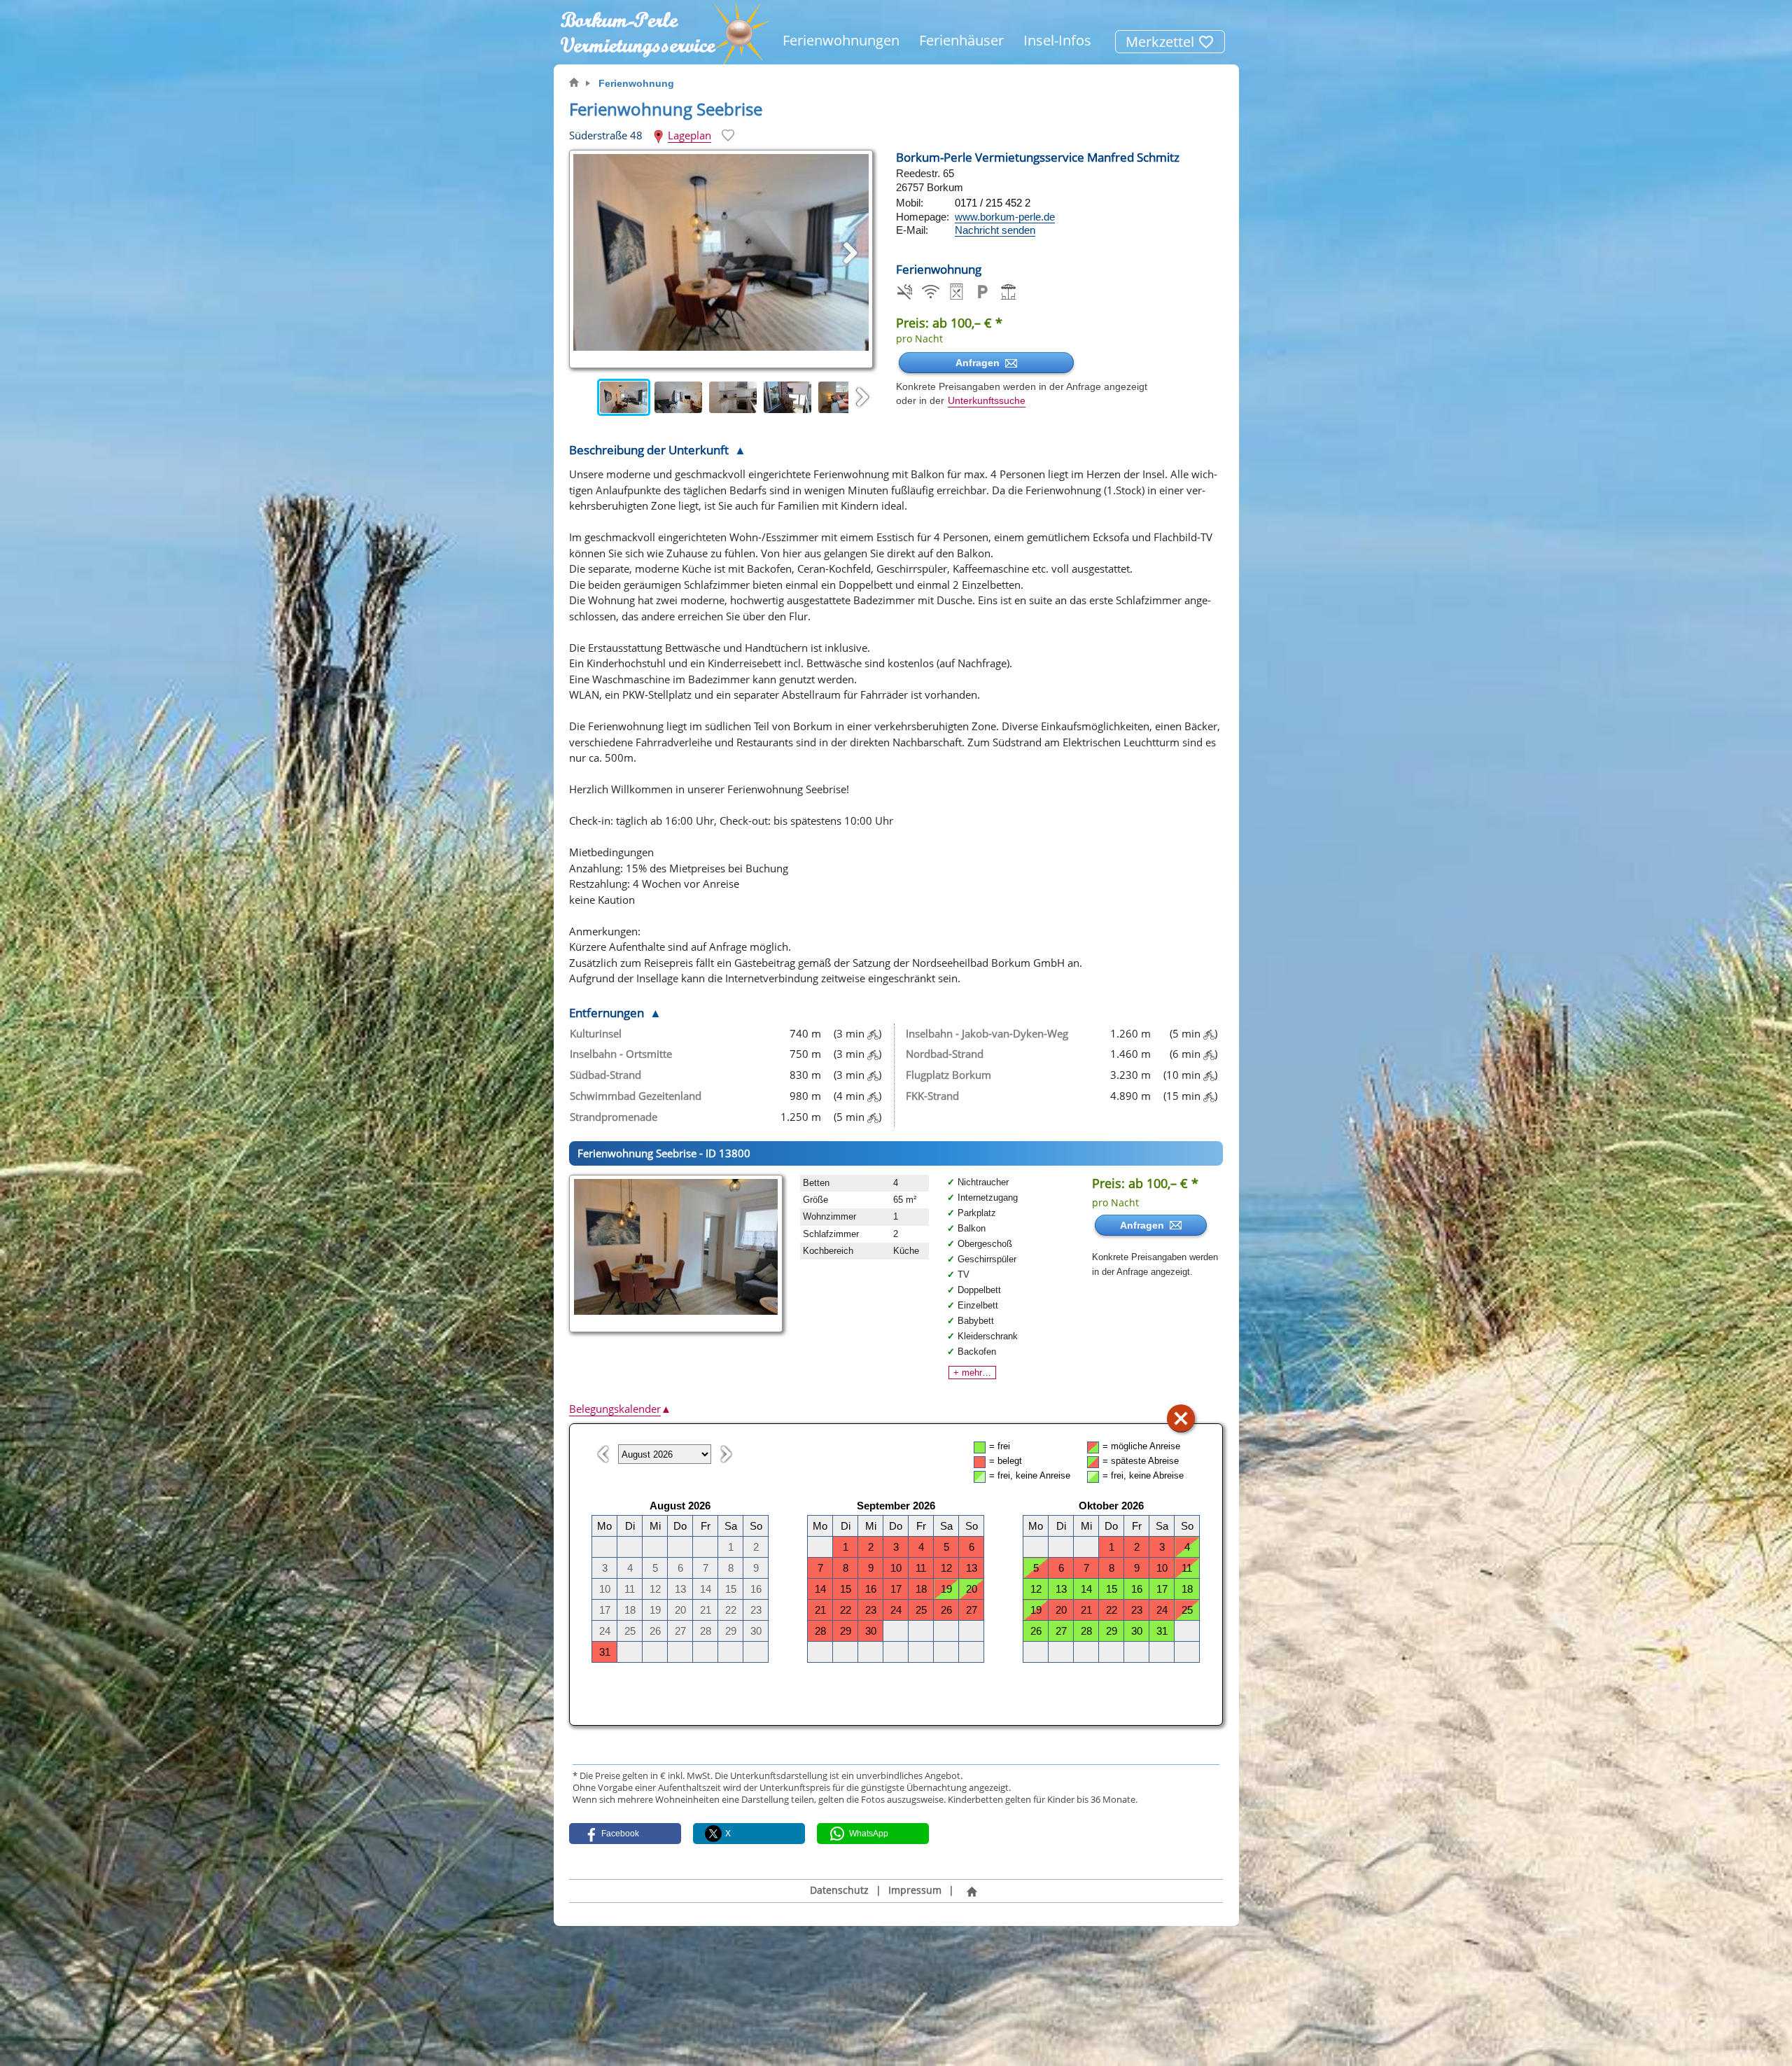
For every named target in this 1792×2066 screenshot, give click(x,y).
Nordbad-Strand (945, 1054)
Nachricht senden (995, 230)
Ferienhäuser (961, 40)
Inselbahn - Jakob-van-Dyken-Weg (987, 1033)
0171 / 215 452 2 (993, 203)
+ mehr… (972, 1373)
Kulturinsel (596, 1033)
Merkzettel (1162, 42)
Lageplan (689, 135)
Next (862, 398)
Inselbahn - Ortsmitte (621, 1054)
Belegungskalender (620, 1409)
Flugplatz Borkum (948, 1075)
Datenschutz (839, 1890)
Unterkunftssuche (987, 401)
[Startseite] (972, 1891)
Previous (583, 398)
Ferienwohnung (636, 83)
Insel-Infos (1057, 40)
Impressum (915, 1890)
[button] (625, 1834)
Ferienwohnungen (841, 40)
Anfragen (980, 363)
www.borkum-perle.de (1005, 217)
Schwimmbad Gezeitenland (636, 1096)
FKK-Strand (932, 1096)
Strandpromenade (614, 1117)
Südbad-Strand (605, 1075)
